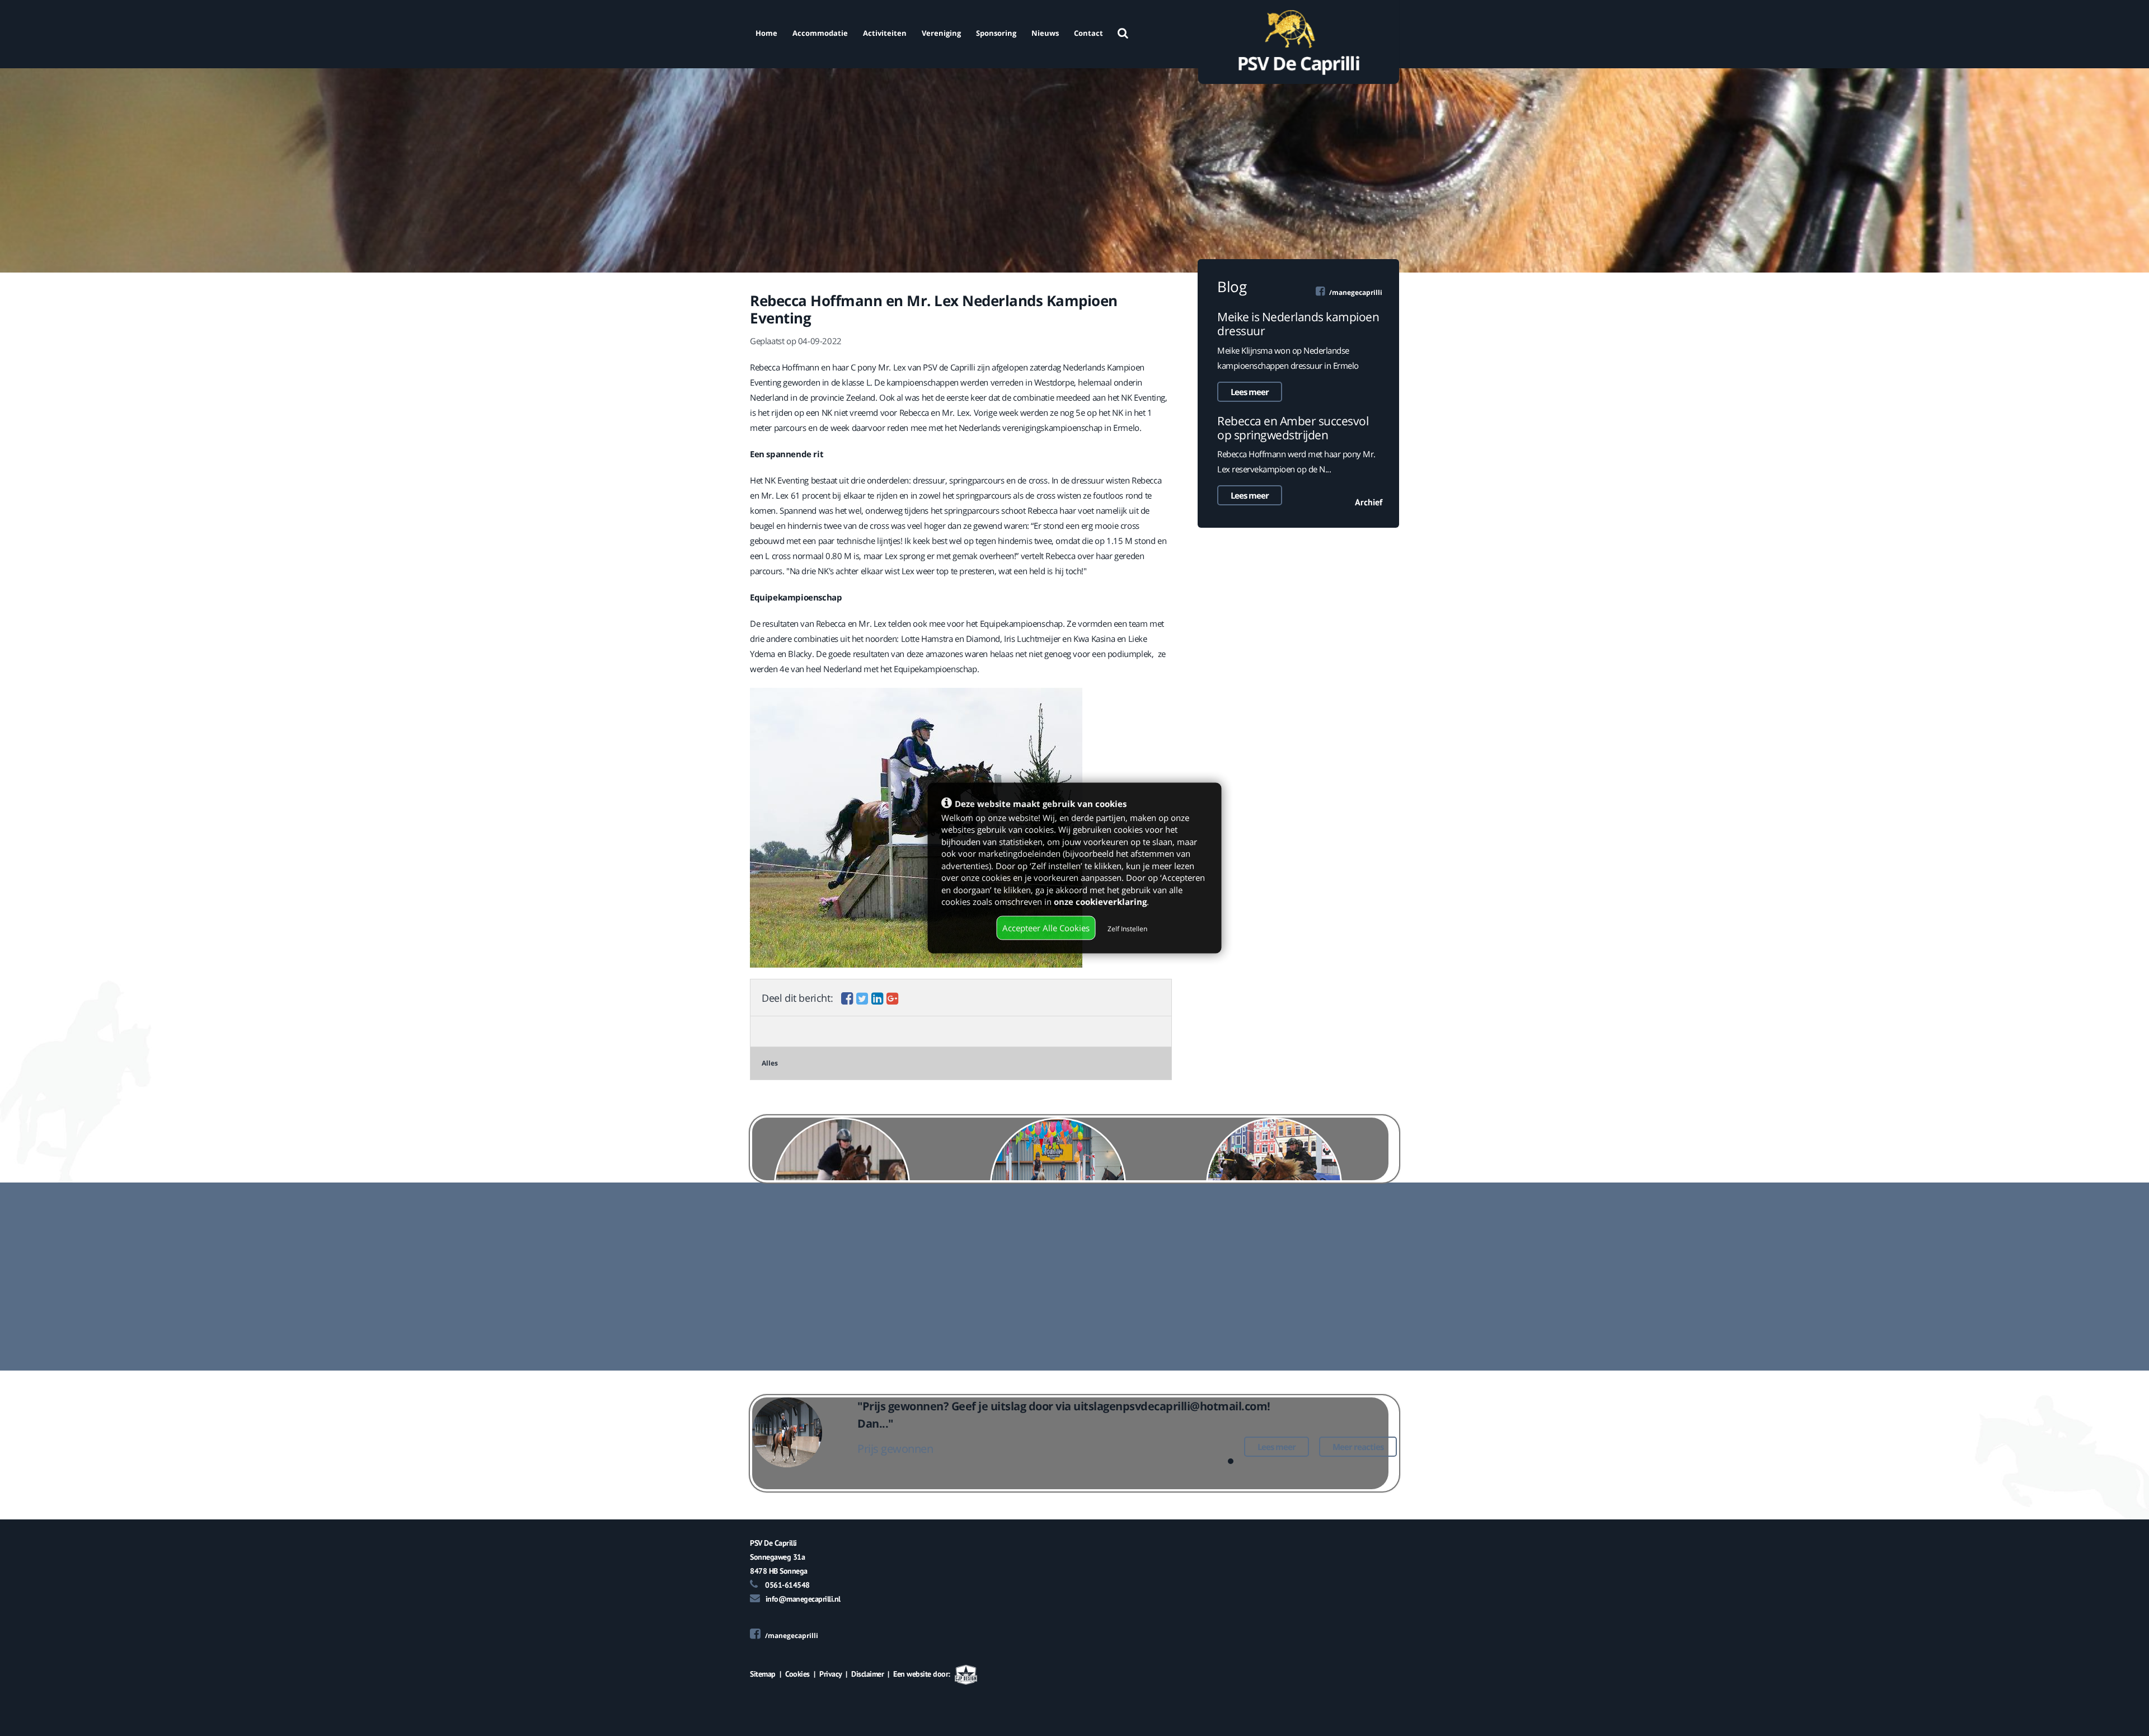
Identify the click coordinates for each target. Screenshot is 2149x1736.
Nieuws (1045, 33)
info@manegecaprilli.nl (803, 1599)
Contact (1088, 33)
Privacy (830, 1674)
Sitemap (763, 1674)
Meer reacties (1358, 1447)
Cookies (797, 1674)
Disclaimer (867, 1674)
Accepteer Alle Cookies (1046, 927)
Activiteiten (885, 33)
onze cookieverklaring (1100, 901)
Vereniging (941, 33)
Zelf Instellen (1127, 928)
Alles (770, 1063)
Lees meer (1250, 392)
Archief (1369, 502)
